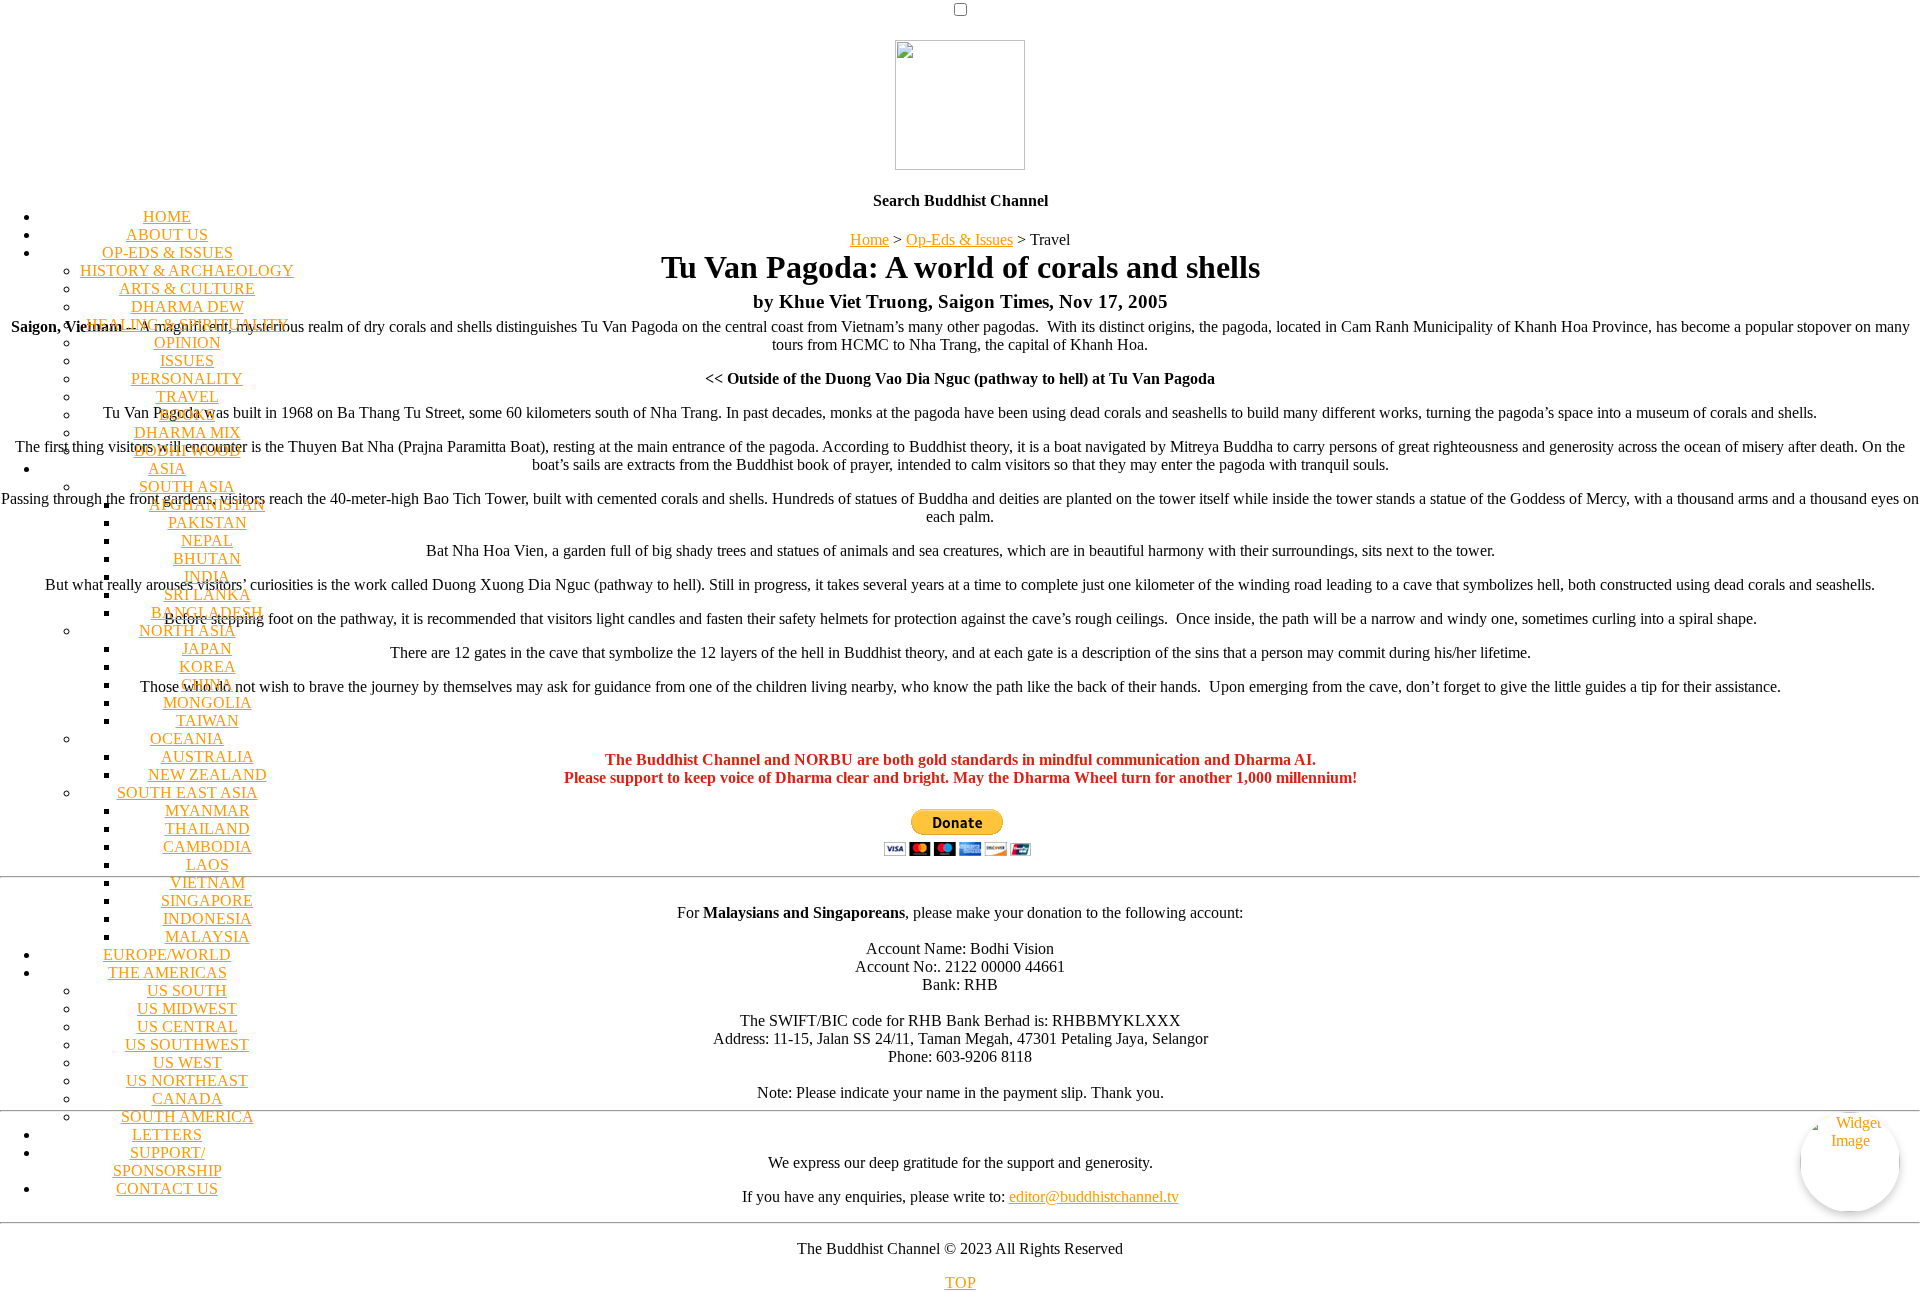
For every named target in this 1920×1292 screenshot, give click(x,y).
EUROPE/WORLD (167, 954)
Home (869, 239)
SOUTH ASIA (187, 486)
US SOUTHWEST (187, 1044)
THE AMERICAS (167, 972)
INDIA (207, 576)
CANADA (187, 1098)
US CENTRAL (187, 1026)
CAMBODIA (207, 846)
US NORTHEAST (187, 1080)
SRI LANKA (207, 594)
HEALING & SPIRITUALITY (187, 324)
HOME (167, 216)
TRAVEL (187, 396)
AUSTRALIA (207, 756)
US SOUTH (187, 990)
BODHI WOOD (187, 450)
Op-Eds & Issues (959, 239)
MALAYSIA (207, 936)
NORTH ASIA (187, 630)
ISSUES (187, 360)
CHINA (207, 684)
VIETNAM (207, 882)
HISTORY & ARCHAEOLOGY (187, 270)
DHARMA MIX (187, 432)
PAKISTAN (207, 522)
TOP (960, 1282)
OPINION (187, 342)
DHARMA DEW (187, 306)
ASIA (167, 468)
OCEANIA (187, 738)
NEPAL (207, 540)
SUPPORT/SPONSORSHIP (167, 1161)
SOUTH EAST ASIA (187, 792)
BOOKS (187, 414)
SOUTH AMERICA (187, 1116)
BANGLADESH (207, 612)
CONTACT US (167, 1188)
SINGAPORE (207, 900)
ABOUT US (167, 234)
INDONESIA (207, 918)
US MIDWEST (187, 1008)
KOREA (207, 666)
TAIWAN (207, 720)
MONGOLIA (207, 702)
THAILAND (207, 828)
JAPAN (207, 648)
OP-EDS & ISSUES (167, 252)
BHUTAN (207, 558)
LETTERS (167, 1134)
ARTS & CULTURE (187, 288)
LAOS (207, 864)
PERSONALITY (187, 378)
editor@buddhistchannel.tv (1094, 1196)
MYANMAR (207, 810)
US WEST (187, 1062)
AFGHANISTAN (207, 504)
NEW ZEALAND (207, 774)
